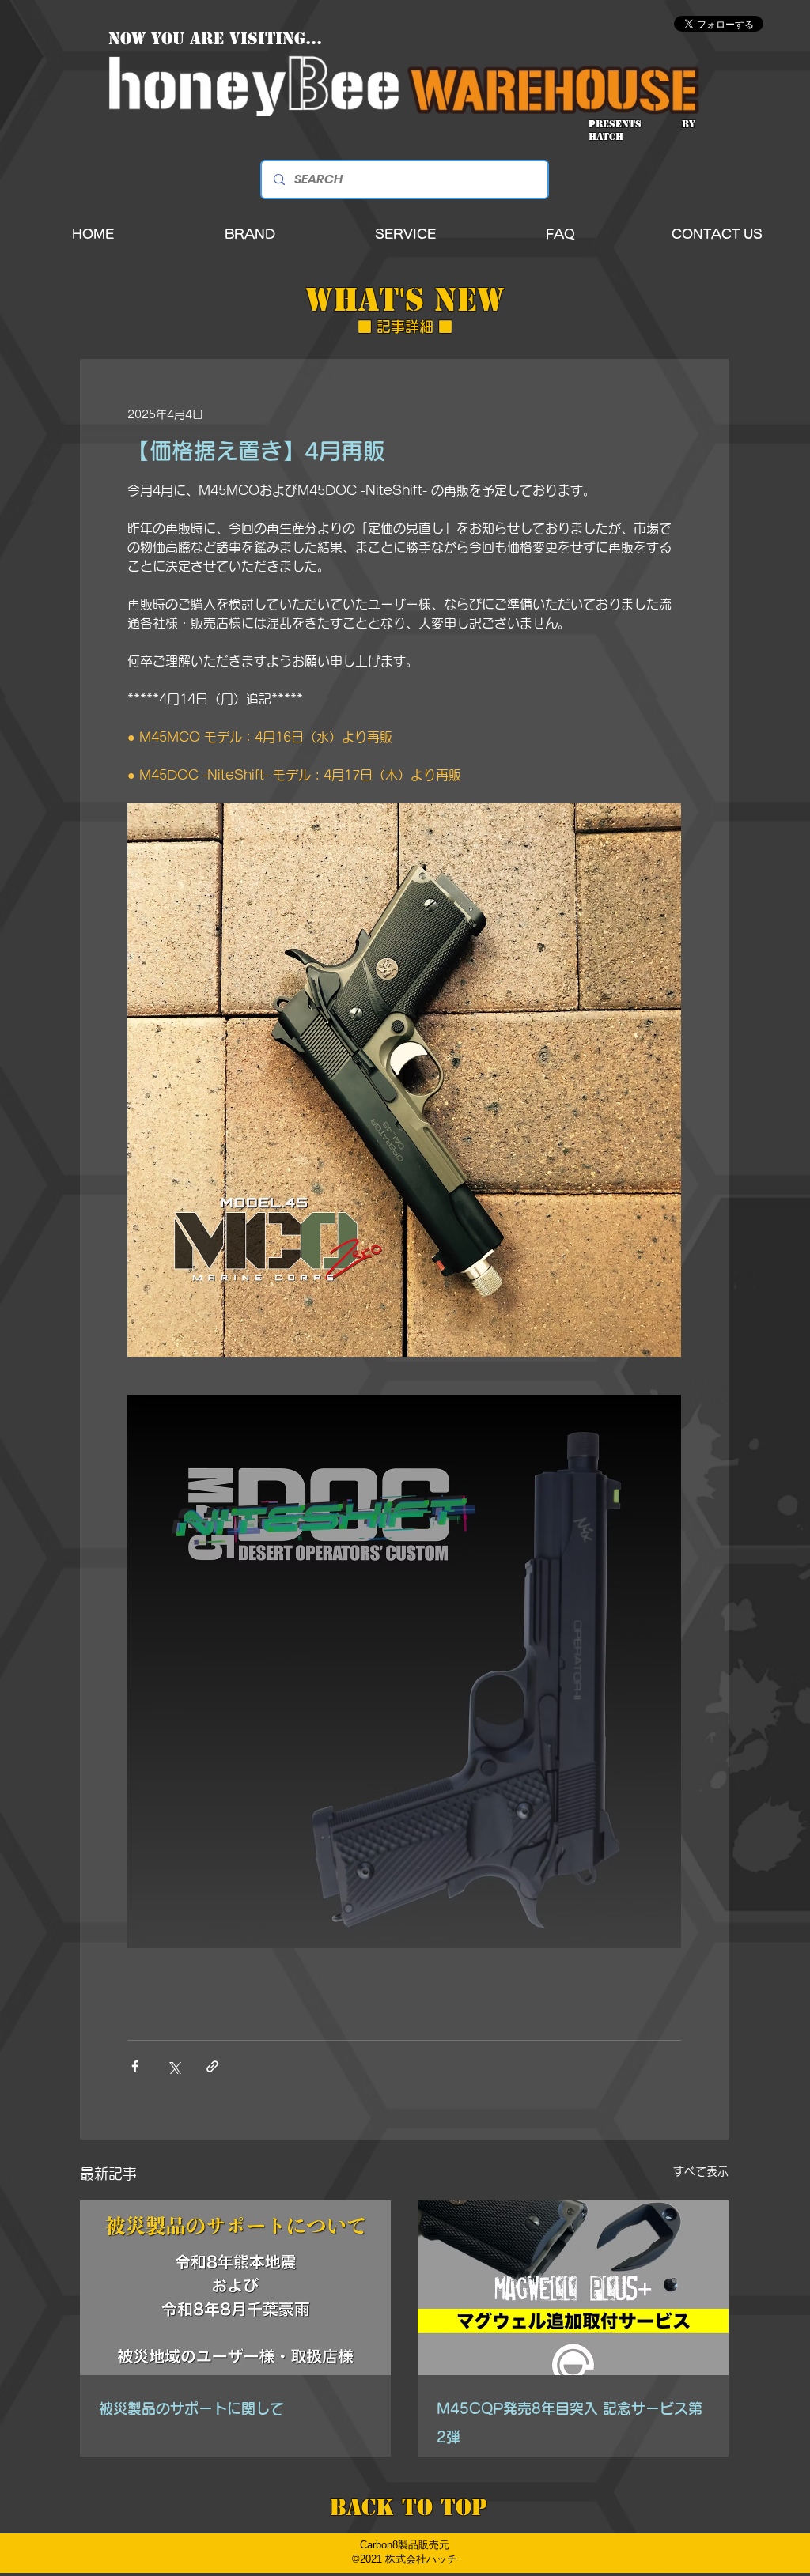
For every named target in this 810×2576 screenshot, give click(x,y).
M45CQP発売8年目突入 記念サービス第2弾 (570, 2423)
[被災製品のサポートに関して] (235, 2288)
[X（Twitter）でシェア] (174, 2066)
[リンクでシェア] (212, 2066)
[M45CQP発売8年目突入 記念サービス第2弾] (573, 2288)
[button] (250, 234)
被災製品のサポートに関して (191, 2408)
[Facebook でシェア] (135, 2066)
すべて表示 (701, 2171)
